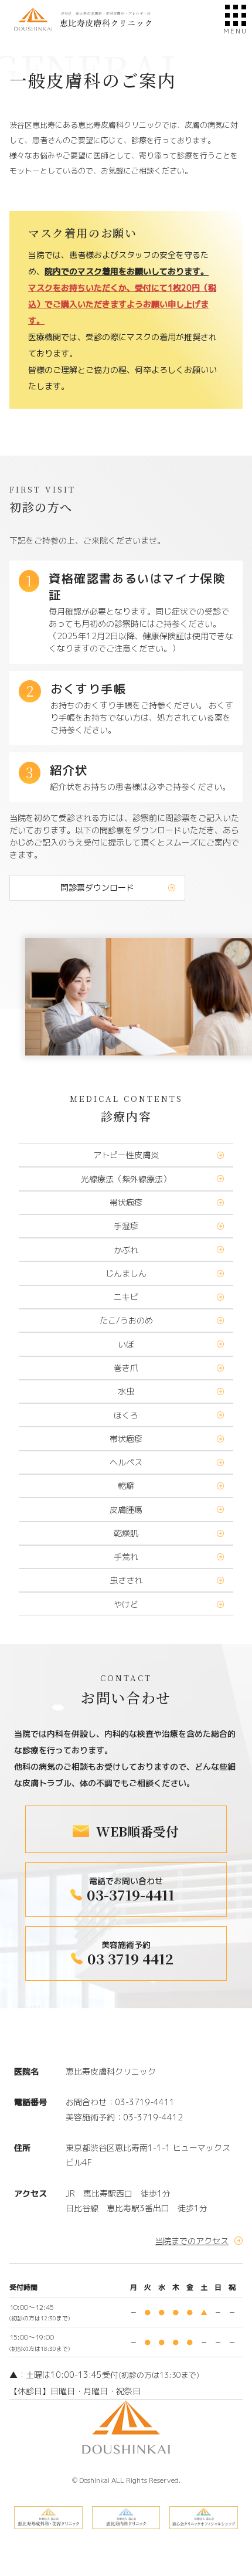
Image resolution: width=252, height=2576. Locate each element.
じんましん (126, 1274)
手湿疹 (126, 1226)
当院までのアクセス (192, 2241)
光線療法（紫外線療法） (126, 1179)
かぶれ (126, 1250)
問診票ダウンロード (97, 887)
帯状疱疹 (126, 1203)
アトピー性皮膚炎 (126, 1155)
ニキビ (126, 1297)
